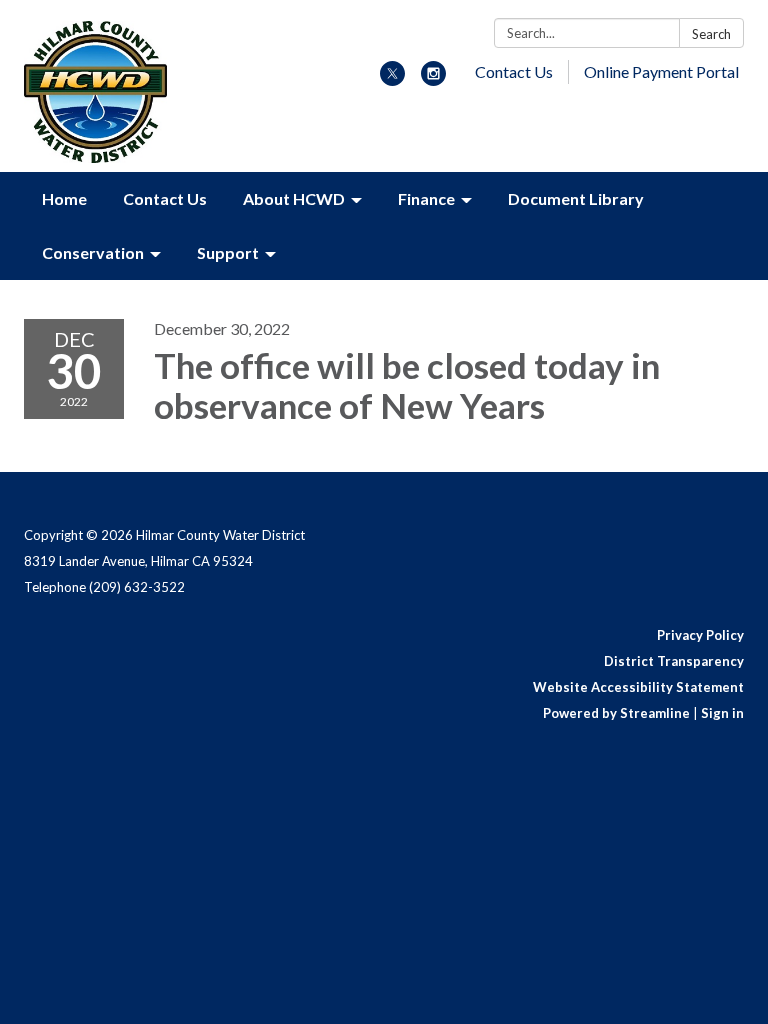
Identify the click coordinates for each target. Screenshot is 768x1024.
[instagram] (433, 79)
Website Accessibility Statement (638, 687)
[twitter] (392, 79)
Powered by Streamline (616, 713)
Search (711, 34)
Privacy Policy (700, 635)
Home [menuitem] (64, 198)
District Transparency (674, 661)
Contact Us (514, 71)
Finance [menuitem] (426, 198)
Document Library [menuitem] (576, 198)
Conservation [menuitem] (93, 252)
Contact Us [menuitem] (165, 198)
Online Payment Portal (661, 71)
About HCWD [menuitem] (294, 198)
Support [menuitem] (228, 252)
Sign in (722, 713)
